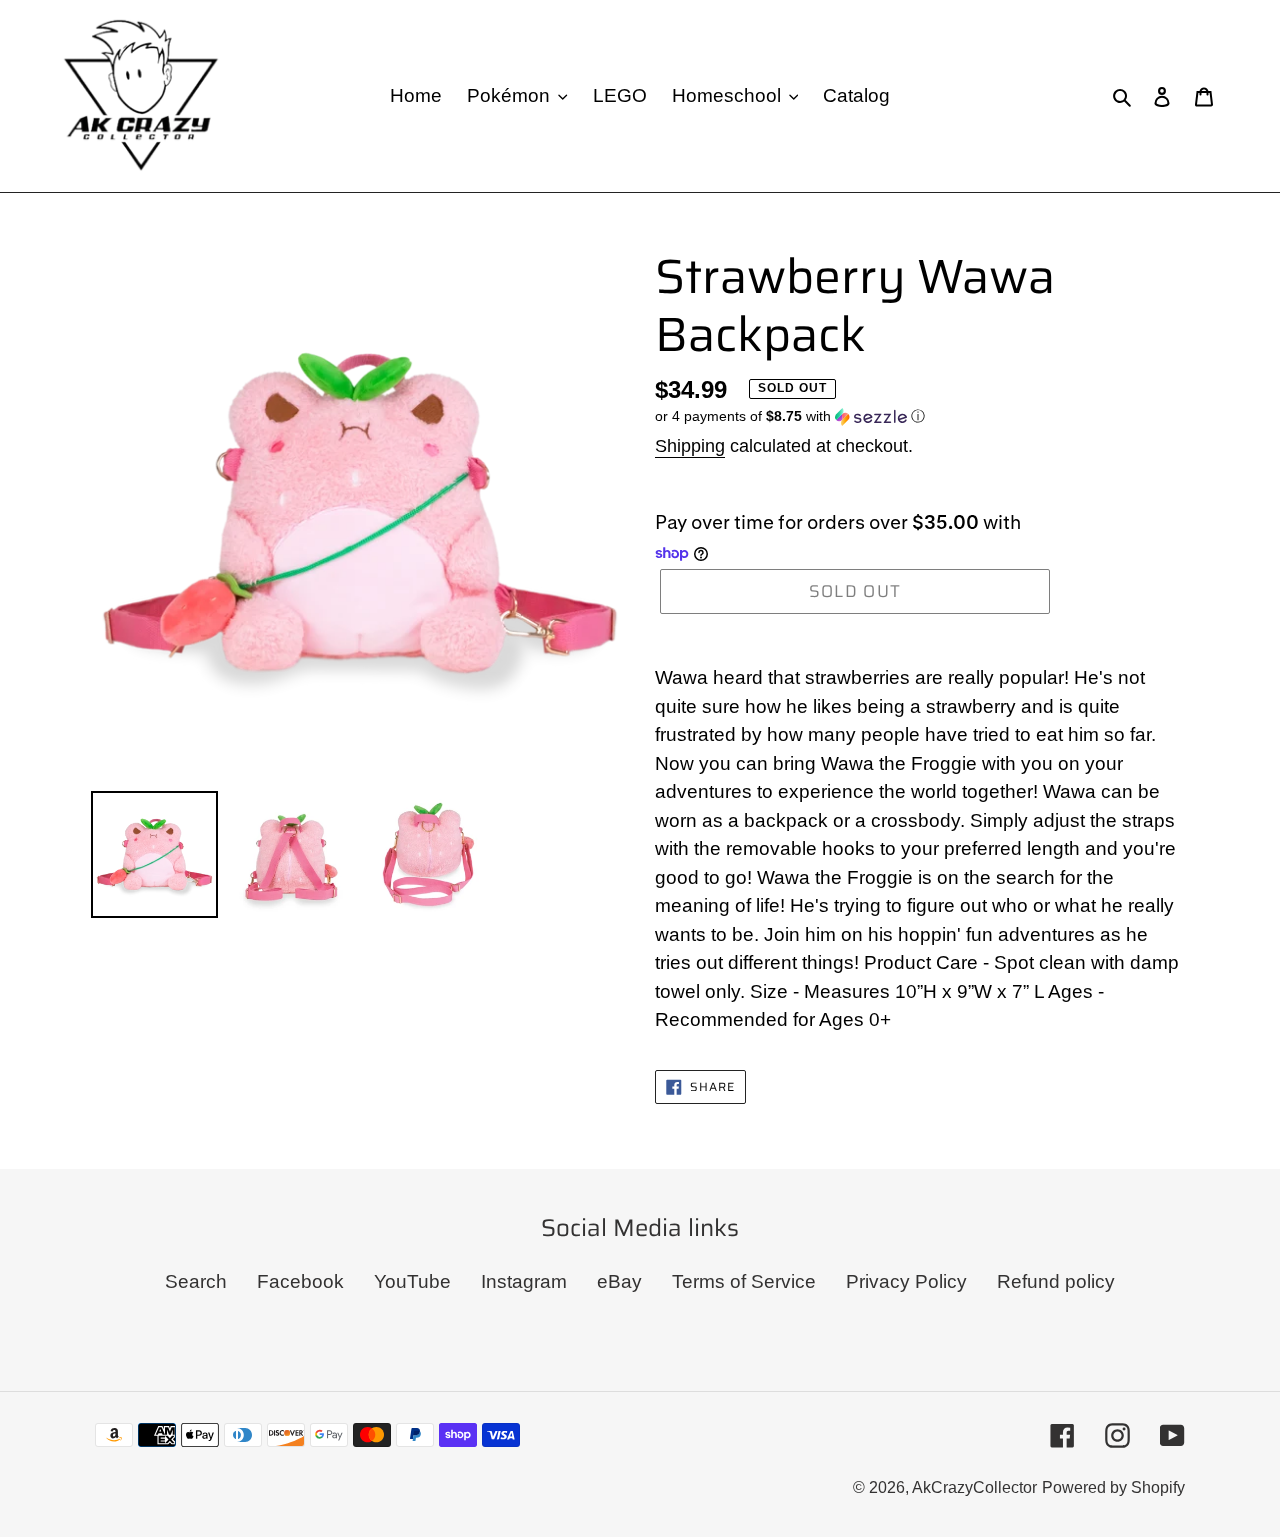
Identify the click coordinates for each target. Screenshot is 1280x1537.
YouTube (412, 1281)
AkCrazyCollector (974, 1487)
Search (196, 1281)
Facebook (300, 1281)
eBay (619, 1281)
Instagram (524, 1281)
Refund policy (1056, 1281)
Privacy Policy (906, 1281)
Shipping (690, 446)
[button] (790, 416)
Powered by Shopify (1113, 1487)
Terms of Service (744, 1281)
